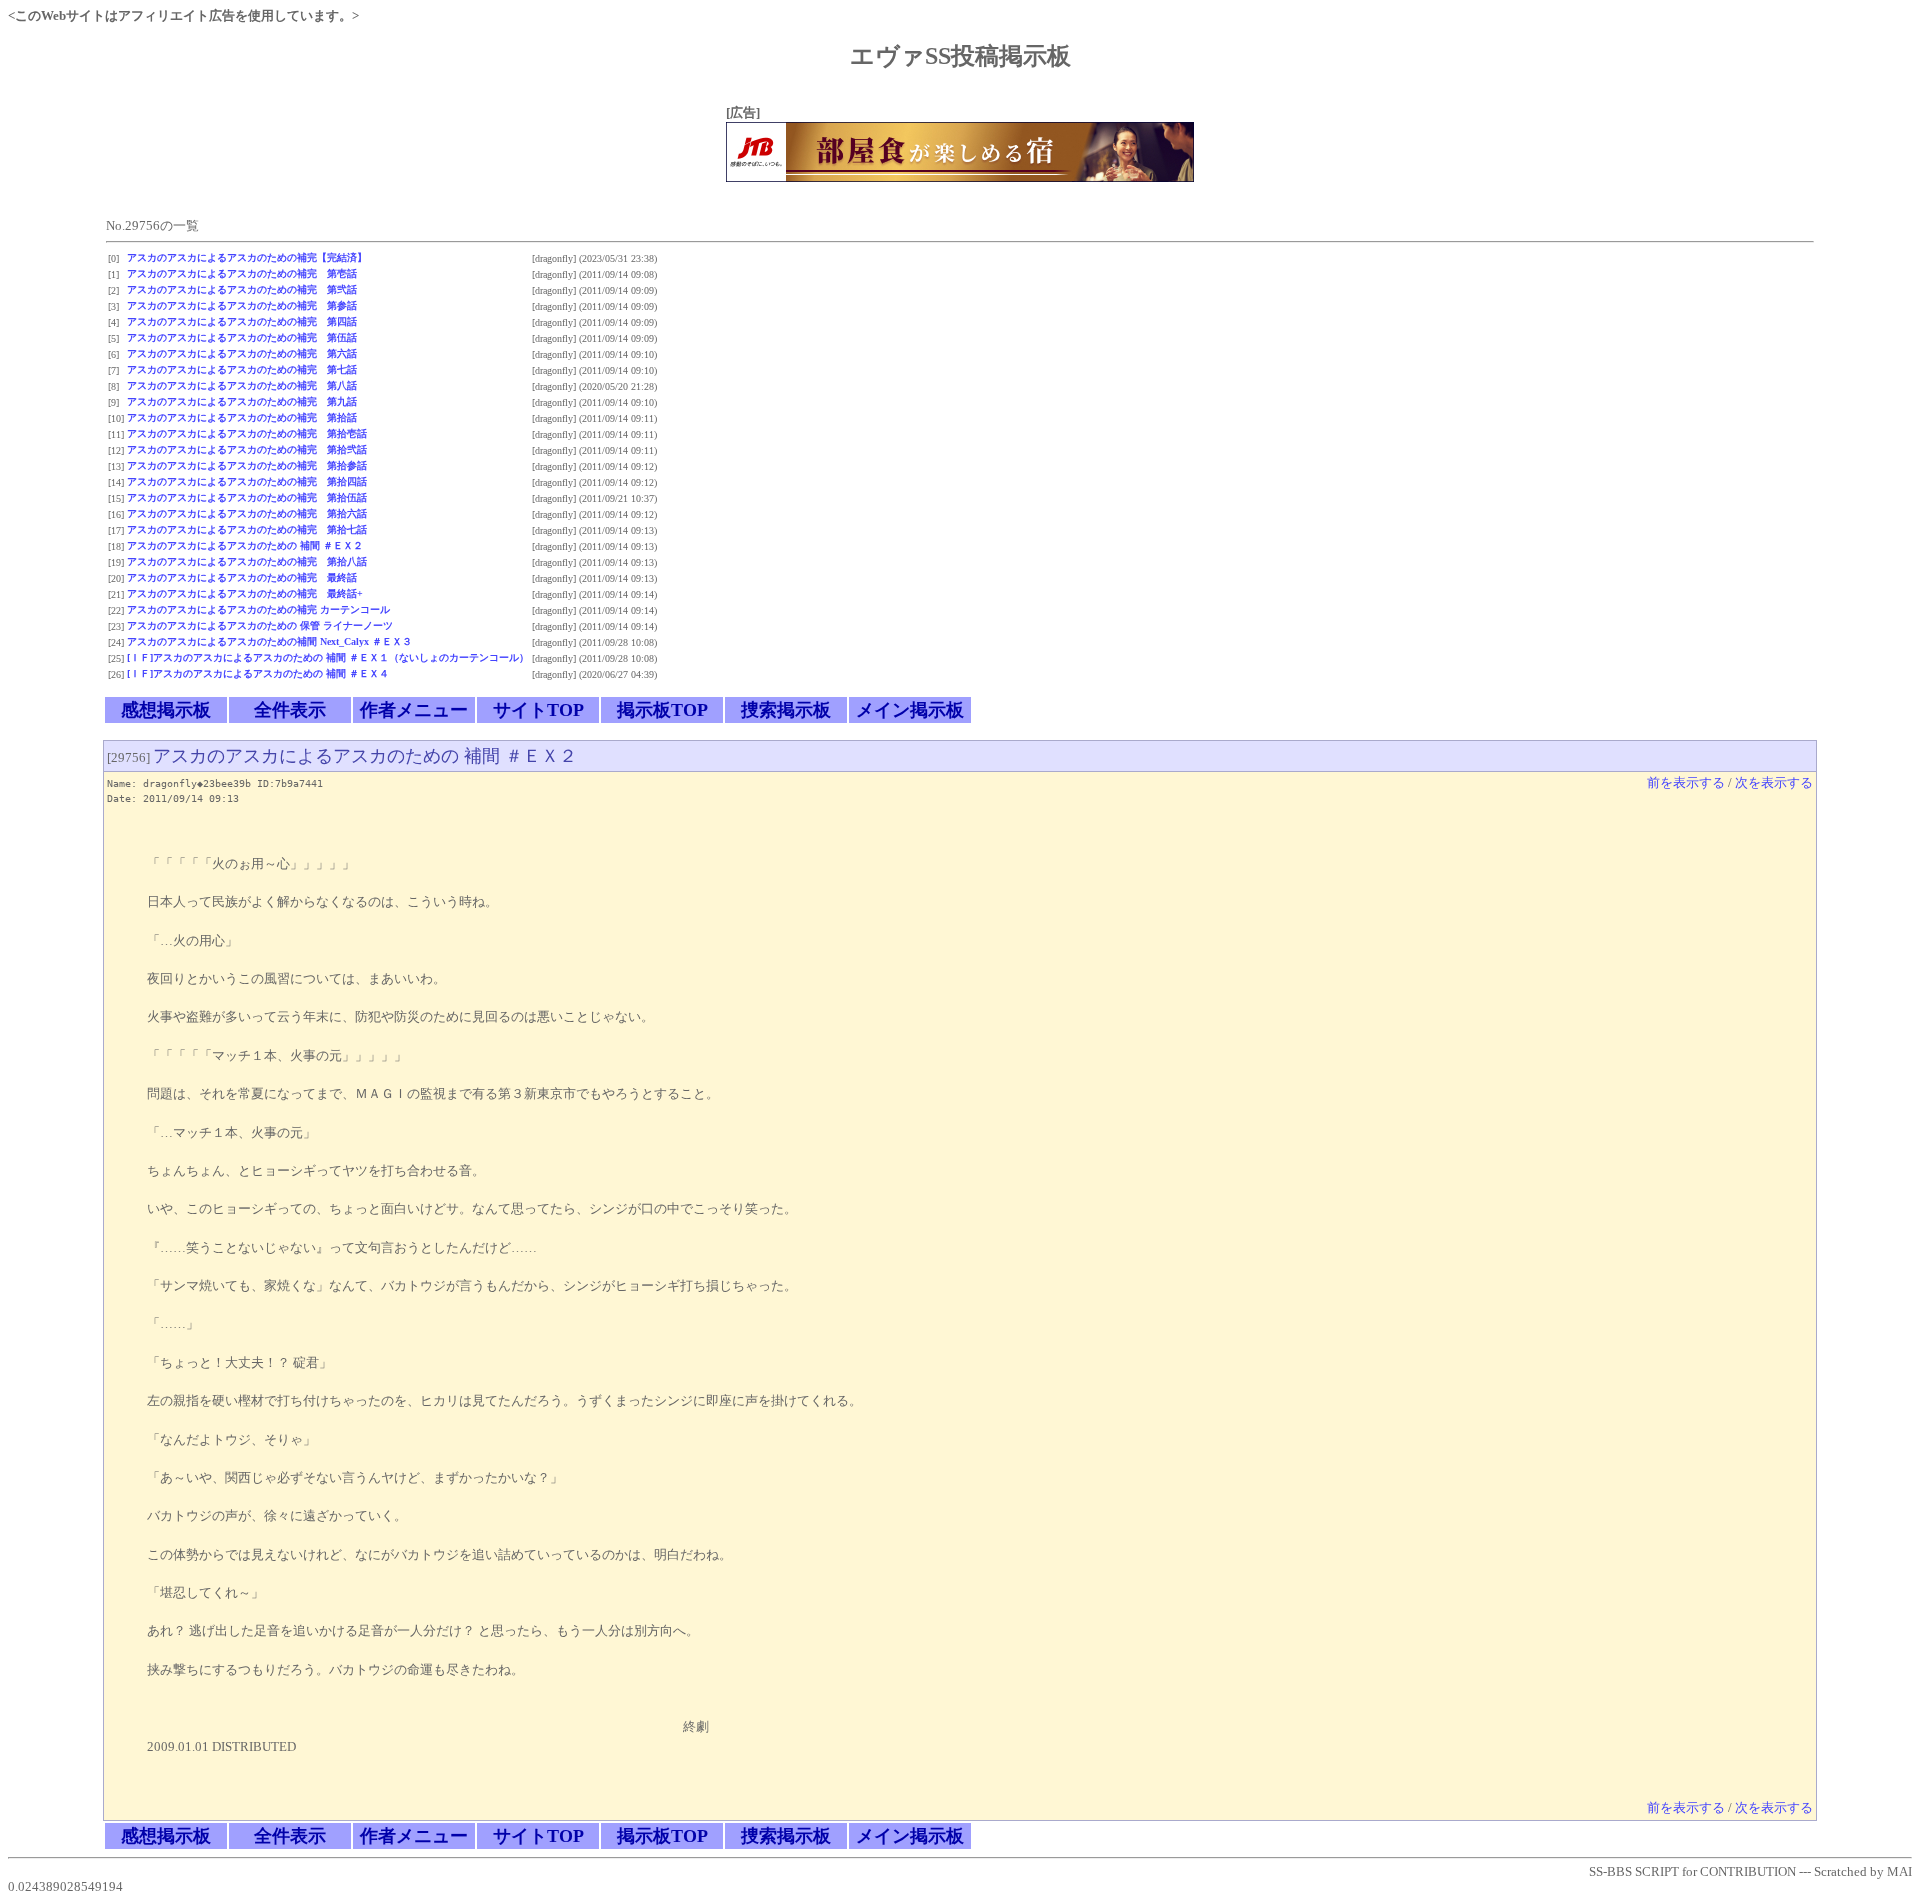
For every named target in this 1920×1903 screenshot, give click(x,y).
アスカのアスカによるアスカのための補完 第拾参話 (247, 465)
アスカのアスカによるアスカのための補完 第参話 (242, 305)
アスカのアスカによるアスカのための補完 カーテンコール (258, 609)
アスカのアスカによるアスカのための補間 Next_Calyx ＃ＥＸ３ (269, 641)
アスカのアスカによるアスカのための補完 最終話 (242, 577)
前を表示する (1686, 783)
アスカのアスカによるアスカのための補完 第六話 (242, 353)
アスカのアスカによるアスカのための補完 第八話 (242, 385)
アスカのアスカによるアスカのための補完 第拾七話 (247, 529)
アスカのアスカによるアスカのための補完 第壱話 (242, 273)
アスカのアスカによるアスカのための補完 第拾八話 (247, 561)
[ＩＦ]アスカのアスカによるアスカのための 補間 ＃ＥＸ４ (258, 673)
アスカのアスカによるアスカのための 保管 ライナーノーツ (260, 625)
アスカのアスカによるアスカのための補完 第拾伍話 (247, 497)
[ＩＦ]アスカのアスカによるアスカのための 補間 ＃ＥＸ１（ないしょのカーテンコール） (328, 657)
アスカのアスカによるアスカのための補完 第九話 (242, 401)
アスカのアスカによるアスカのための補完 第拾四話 (247, 481)
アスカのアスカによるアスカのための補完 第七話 (242, 369)
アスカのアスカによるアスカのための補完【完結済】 (247, 257)
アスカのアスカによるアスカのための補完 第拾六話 (247, 513)
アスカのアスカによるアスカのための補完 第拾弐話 (247, 449)
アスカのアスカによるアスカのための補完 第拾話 (242, 417)
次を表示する (1774, 783)
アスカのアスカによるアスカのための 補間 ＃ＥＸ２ (245, 545)
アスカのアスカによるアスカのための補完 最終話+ (245, 593)
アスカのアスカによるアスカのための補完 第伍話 (242, 337)
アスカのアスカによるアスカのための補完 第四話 (242, 321)
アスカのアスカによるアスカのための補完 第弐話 (242, 289)
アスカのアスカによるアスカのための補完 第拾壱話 (247, 433)
